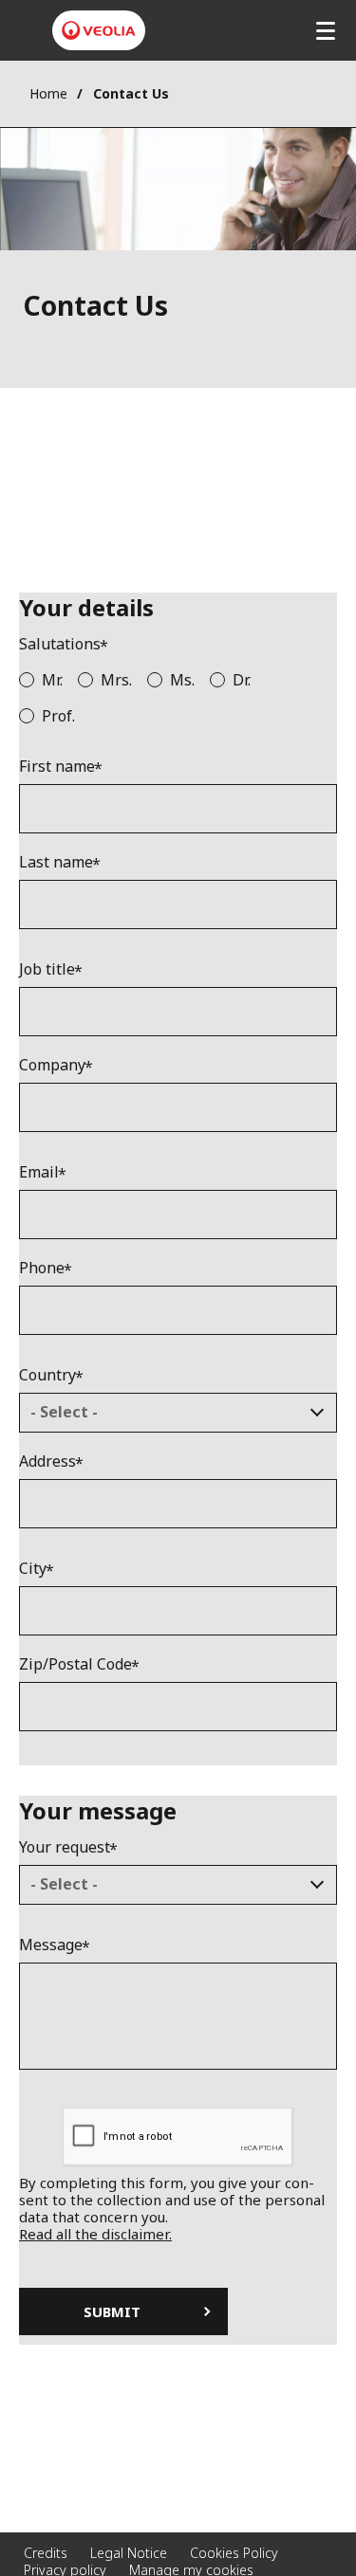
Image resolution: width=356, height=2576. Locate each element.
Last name (56, 862)
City (33, 1569)
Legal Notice (129, 2553)
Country (47, 1375)
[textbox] (164, 1413)
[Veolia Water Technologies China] (99, 30)
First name (57, 767)
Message (51, 1945)
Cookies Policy (234, 2553)
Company (52, 1065)
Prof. (58, 716)
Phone (42, 1268)
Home (48, 93)
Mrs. (116, 680)
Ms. (182, 680)
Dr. (242, 680)
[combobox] (178, 1413)
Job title (47, 969)
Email (39, 1172)
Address (47, 1462)
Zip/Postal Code (75, 1664)
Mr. (52, 680)
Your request (65, 1847)
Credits (46, 2553)
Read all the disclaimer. (95, 2234)
